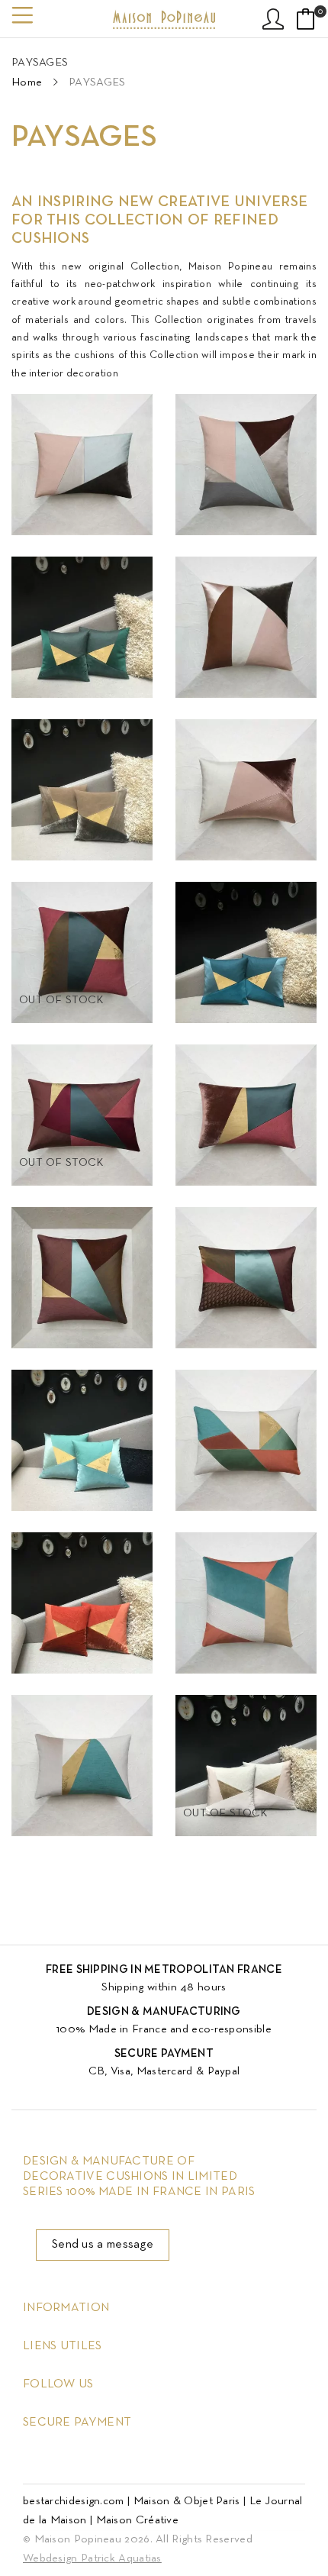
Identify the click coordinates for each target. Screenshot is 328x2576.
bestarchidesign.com (74, 2501)
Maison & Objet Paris (187, 2501)
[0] (306, 19)
